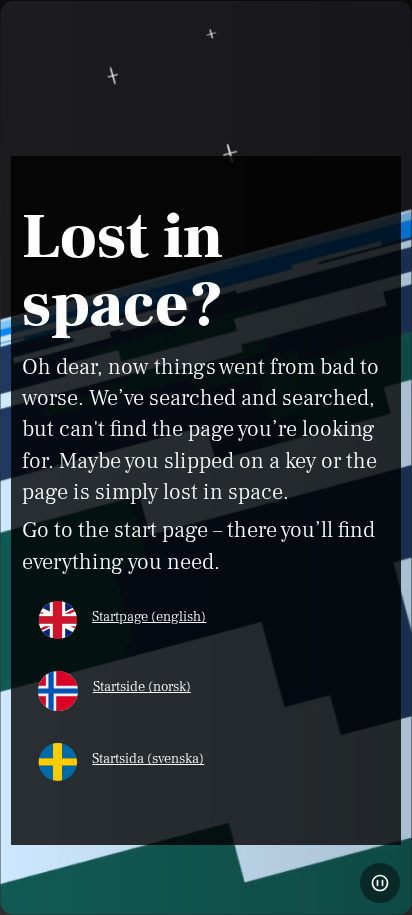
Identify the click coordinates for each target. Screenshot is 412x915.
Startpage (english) (149, 616)
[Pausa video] (380, 883)
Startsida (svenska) (148, 758)
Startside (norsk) (142, 686)
